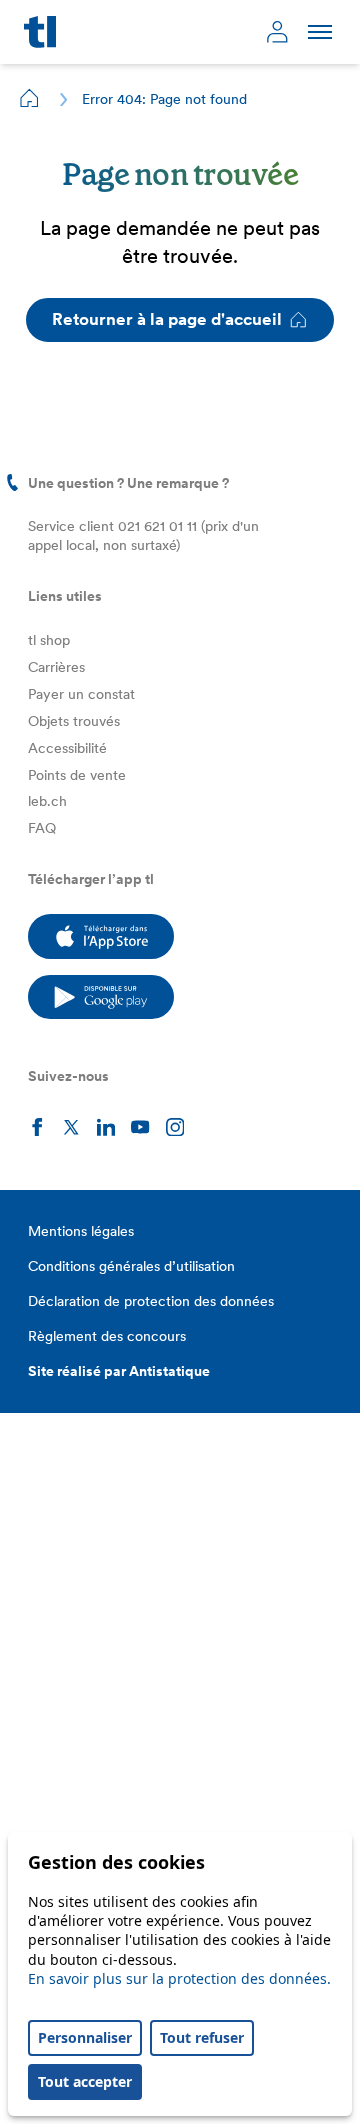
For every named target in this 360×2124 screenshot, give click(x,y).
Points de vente (77, 775)
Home (30, 98)
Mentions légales (81, 1231)
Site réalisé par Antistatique (119, 1371)
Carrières (56, 667)
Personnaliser (85, 2037)
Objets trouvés (74, 721)
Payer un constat (81, 694)
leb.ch (47, 801)
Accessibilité (67, 748)
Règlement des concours (107, 1336)
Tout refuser (202, 2037)
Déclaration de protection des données (151, 1301)
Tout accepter (85, 2081)
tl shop (49, 640)
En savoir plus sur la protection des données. (179, 1978)
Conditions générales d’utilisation (131, 1266)
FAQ (42, 828)
